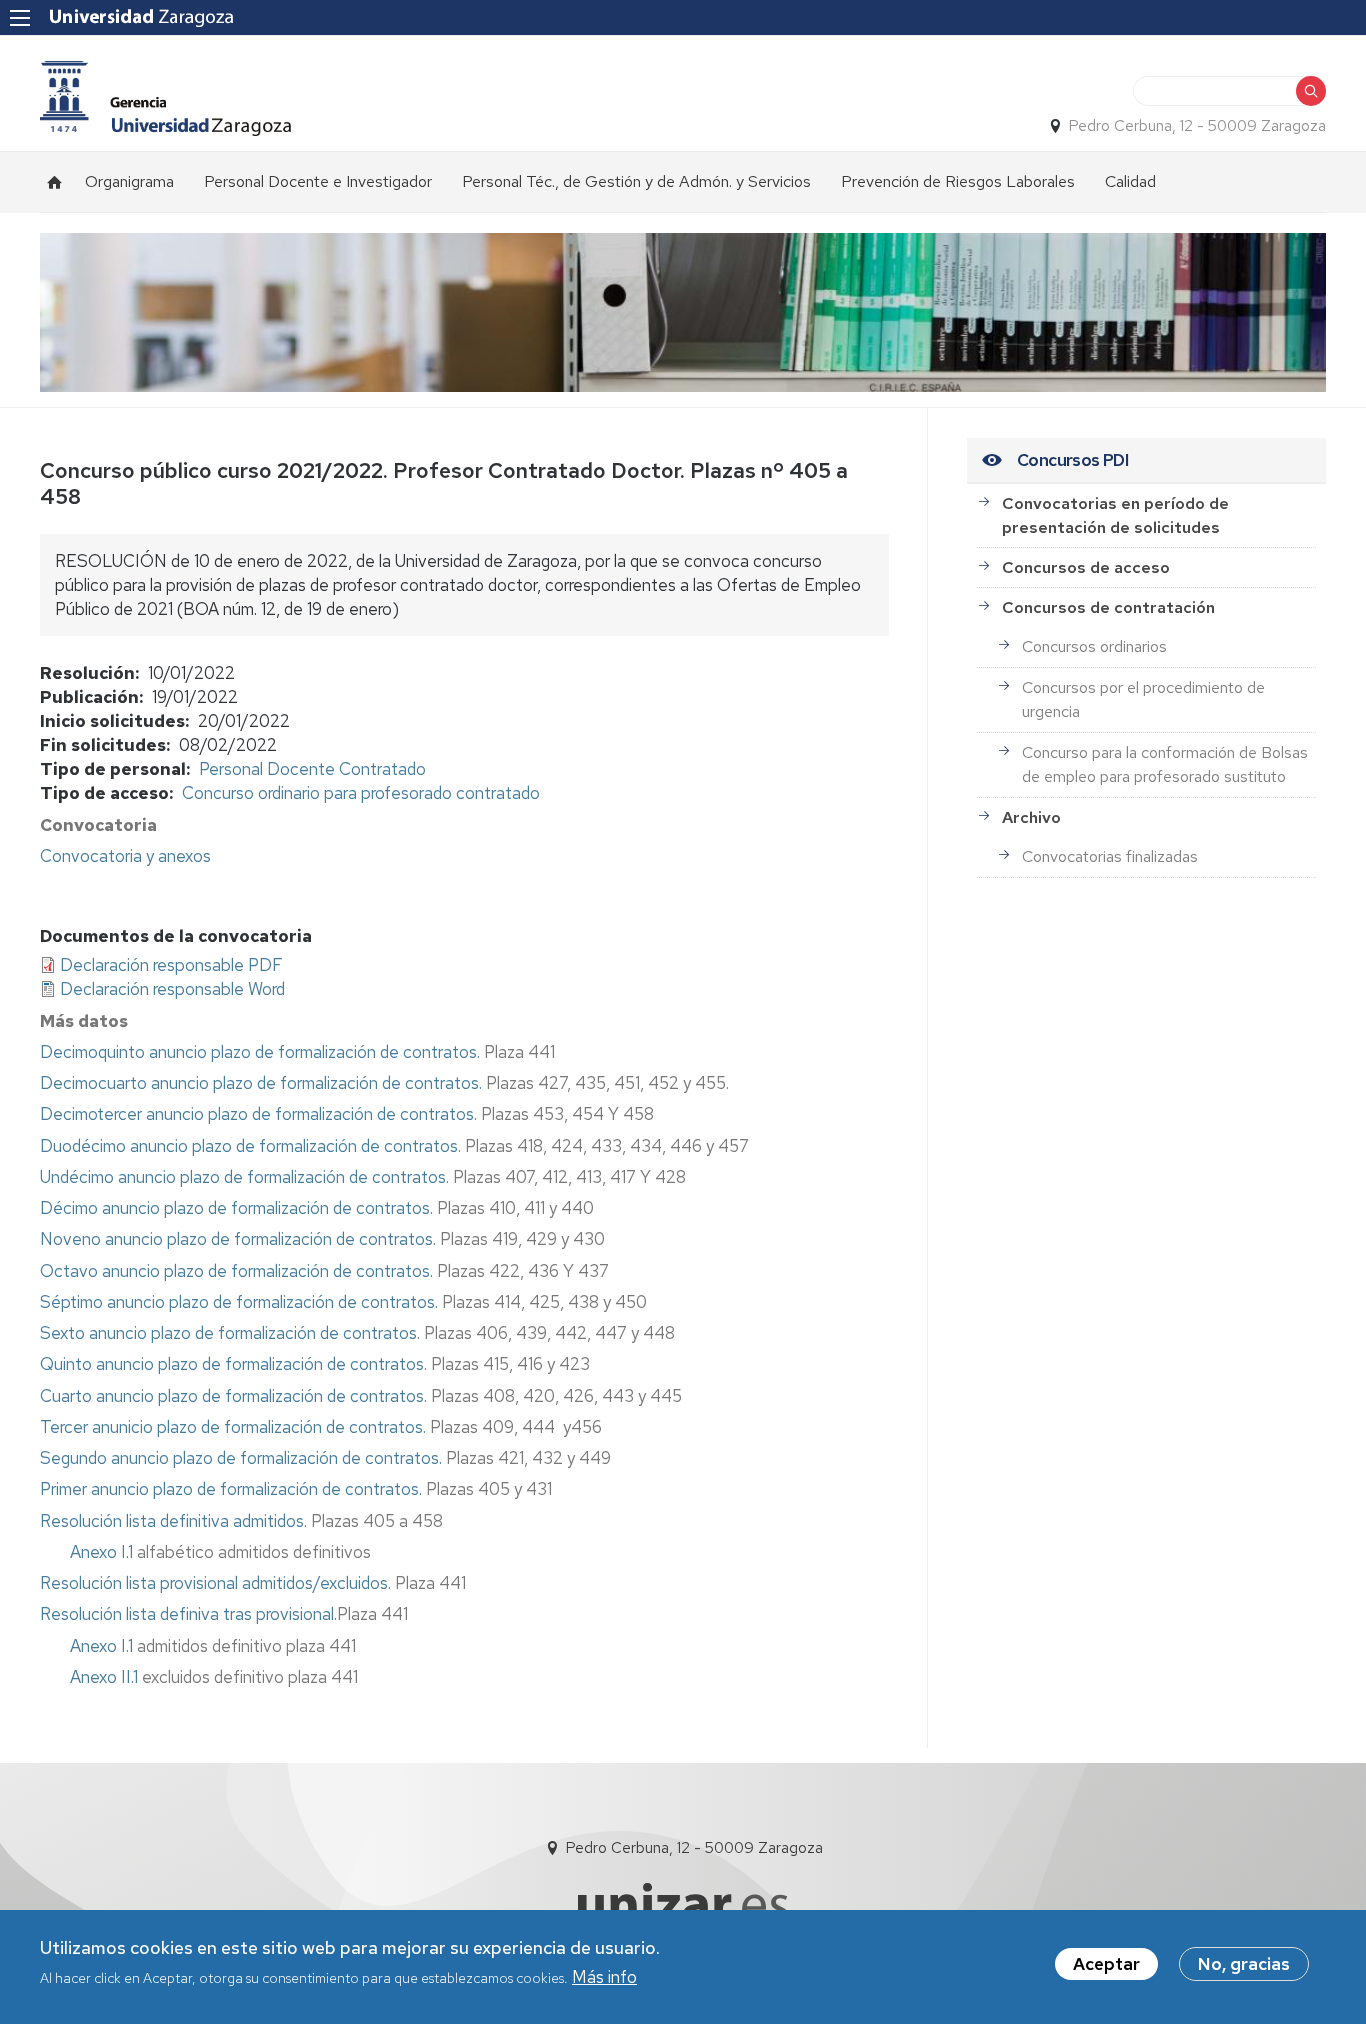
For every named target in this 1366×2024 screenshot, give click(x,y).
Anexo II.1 (104, 1677)
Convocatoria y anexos (125, 856)
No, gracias (1244, 1964)
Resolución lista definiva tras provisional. (188, 1614)
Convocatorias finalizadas (1110, 856)
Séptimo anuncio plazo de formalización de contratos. (239, 1302)
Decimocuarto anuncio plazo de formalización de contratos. (261, 1083)
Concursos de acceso (1086, 567)
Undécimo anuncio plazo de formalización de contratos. (244, 1177)
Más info (604, 1977)
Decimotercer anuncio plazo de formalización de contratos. (258, 1114)
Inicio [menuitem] (55, 182)
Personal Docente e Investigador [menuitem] (318, 181)
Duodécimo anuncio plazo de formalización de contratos (249, 1146)
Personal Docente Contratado (312, 769)
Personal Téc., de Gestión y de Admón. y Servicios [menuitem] (636, 181)
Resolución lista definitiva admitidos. (173, 1521)
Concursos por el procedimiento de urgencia (1143, 699)
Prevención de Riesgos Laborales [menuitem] (958, 181)
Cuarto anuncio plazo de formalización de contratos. (233, 1396)
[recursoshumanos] (165, 98)
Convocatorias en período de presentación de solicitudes (1115, 515)
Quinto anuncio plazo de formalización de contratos (232, 1364)
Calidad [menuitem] (1130, 181)
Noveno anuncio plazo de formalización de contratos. (238, 1239)
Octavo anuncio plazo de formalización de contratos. (236, 1271)
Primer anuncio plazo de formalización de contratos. (231, 1489)
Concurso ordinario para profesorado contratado (361, 793)
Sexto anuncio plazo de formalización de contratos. (230, 1333)
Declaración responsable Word (172, 989)
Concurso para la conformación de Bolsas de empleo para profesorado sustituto (1165, 764)
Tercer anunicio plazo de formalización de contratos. (235, 1427)
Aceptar (1106, 1964)
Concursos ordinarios (1094, 646)
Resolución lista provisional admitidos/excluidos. (215, 1583)
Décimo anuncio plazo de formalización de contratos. (236, 1208)
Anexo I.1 (101, 1552)
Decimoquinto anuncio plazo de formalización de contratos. (262, 1052)
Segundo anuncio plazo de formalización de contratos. (243, 1458)
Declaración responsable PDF (171, 965)
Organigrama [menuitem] (129, 181)
